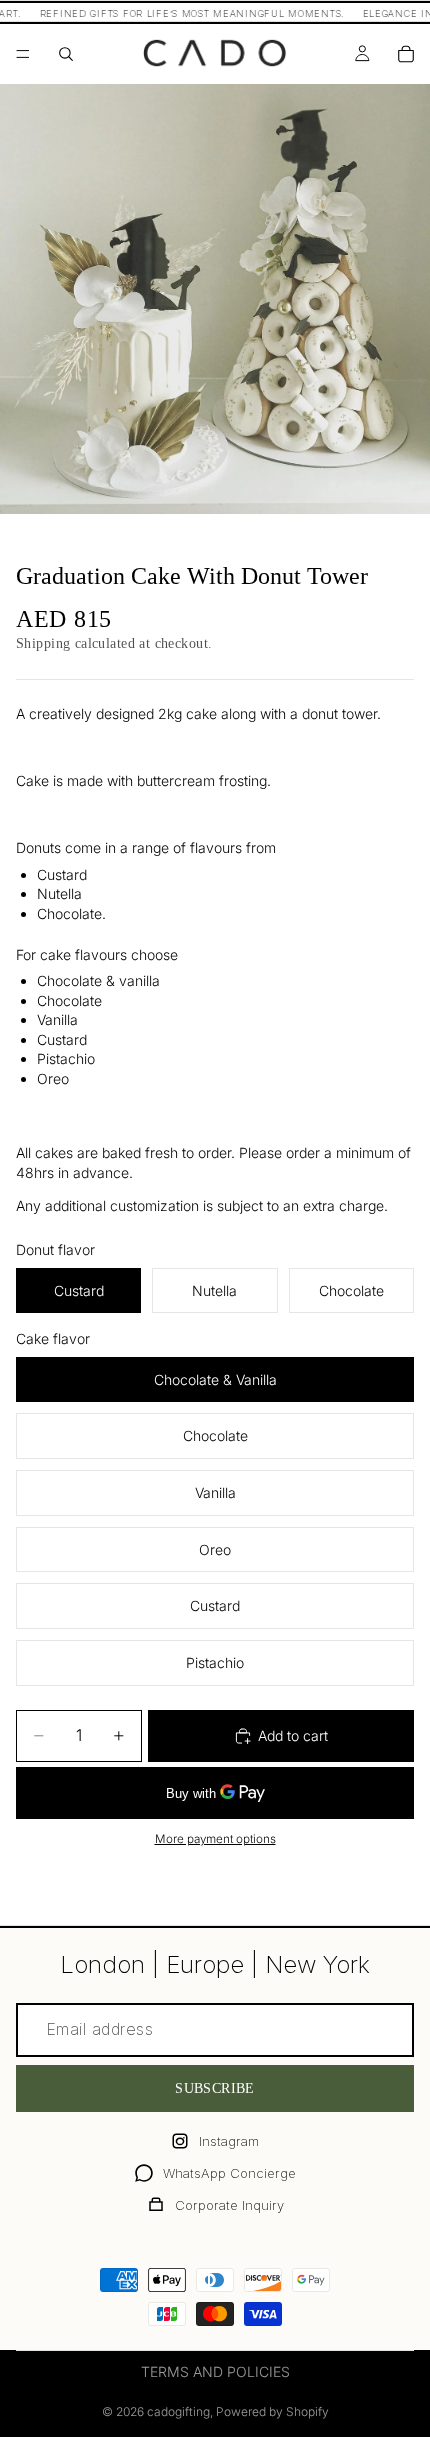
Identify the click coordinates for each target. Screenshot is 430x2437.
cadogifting (178, 2411)
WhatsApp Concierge (229, 2173)
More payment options (215, 1839)
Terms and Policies (215, 2371)
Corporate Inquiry (229, 2205)
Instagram (229, 2141)
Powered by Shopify (272, 2411)
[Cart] (406, 54)
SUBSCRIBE (215, 2088)
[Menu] (23, 54)
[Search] (66, 54)
